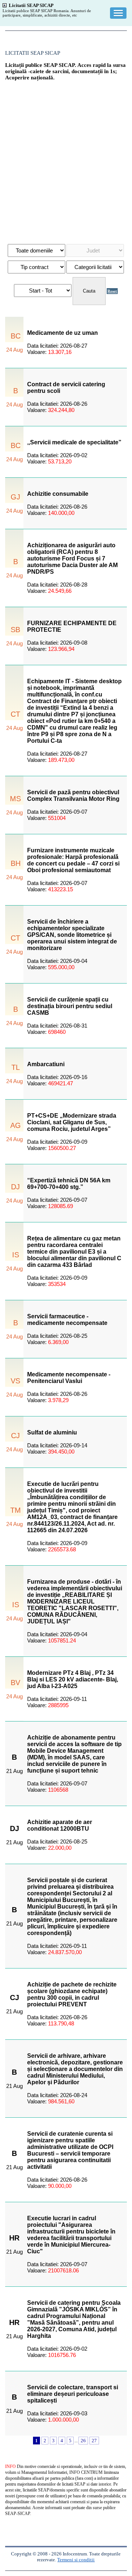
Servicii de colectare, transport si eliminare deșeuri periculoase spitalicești (73, 2394)
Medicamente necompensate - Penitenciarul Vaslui (69, 1378)
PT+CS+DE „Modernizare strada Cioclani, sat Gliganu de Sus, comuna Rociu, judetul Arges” (72, 1122)
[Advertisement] (66, 159)
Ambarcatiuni (46, 1064)
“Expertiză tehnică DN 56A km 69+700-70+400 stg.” (69, 1184)
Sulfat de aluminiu (52, 1432)
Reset (112, 291)
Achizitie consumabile (58, 494)
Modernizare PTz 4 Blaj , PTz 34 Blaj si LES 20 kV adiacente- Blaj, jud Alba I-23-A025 (73, 1679)
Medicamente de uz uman (63, 333)
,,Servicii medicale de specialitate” (74, 442)
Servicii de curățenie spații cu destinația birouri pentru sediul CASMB (70, 1006)
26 (83, 2441)
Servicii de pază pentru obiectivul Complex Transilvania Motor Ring (73, 796)
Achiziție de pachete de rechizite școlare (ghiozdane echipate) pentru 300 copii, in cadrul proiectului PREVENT (72, 1994)
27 (94, 2441)
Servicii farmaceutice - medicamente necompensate (67, 1320)
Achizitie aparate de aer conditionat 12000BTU (60, 1825)
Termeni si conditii (76, 2560)
